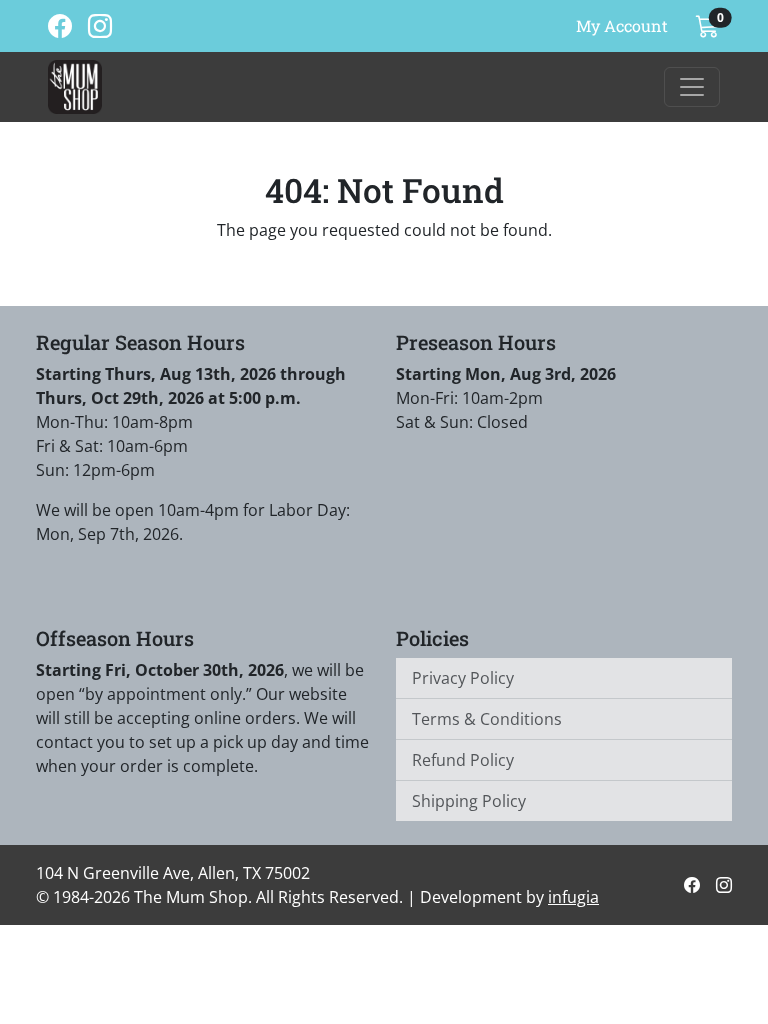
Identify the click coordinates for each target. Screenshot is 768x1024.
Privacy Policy (463, 678)
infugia (573, 897)
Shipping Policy (469, 801)
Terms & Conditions (487, 719)
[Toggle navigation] (692, 87)
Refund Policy (463, 760)
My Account (622, 25)
